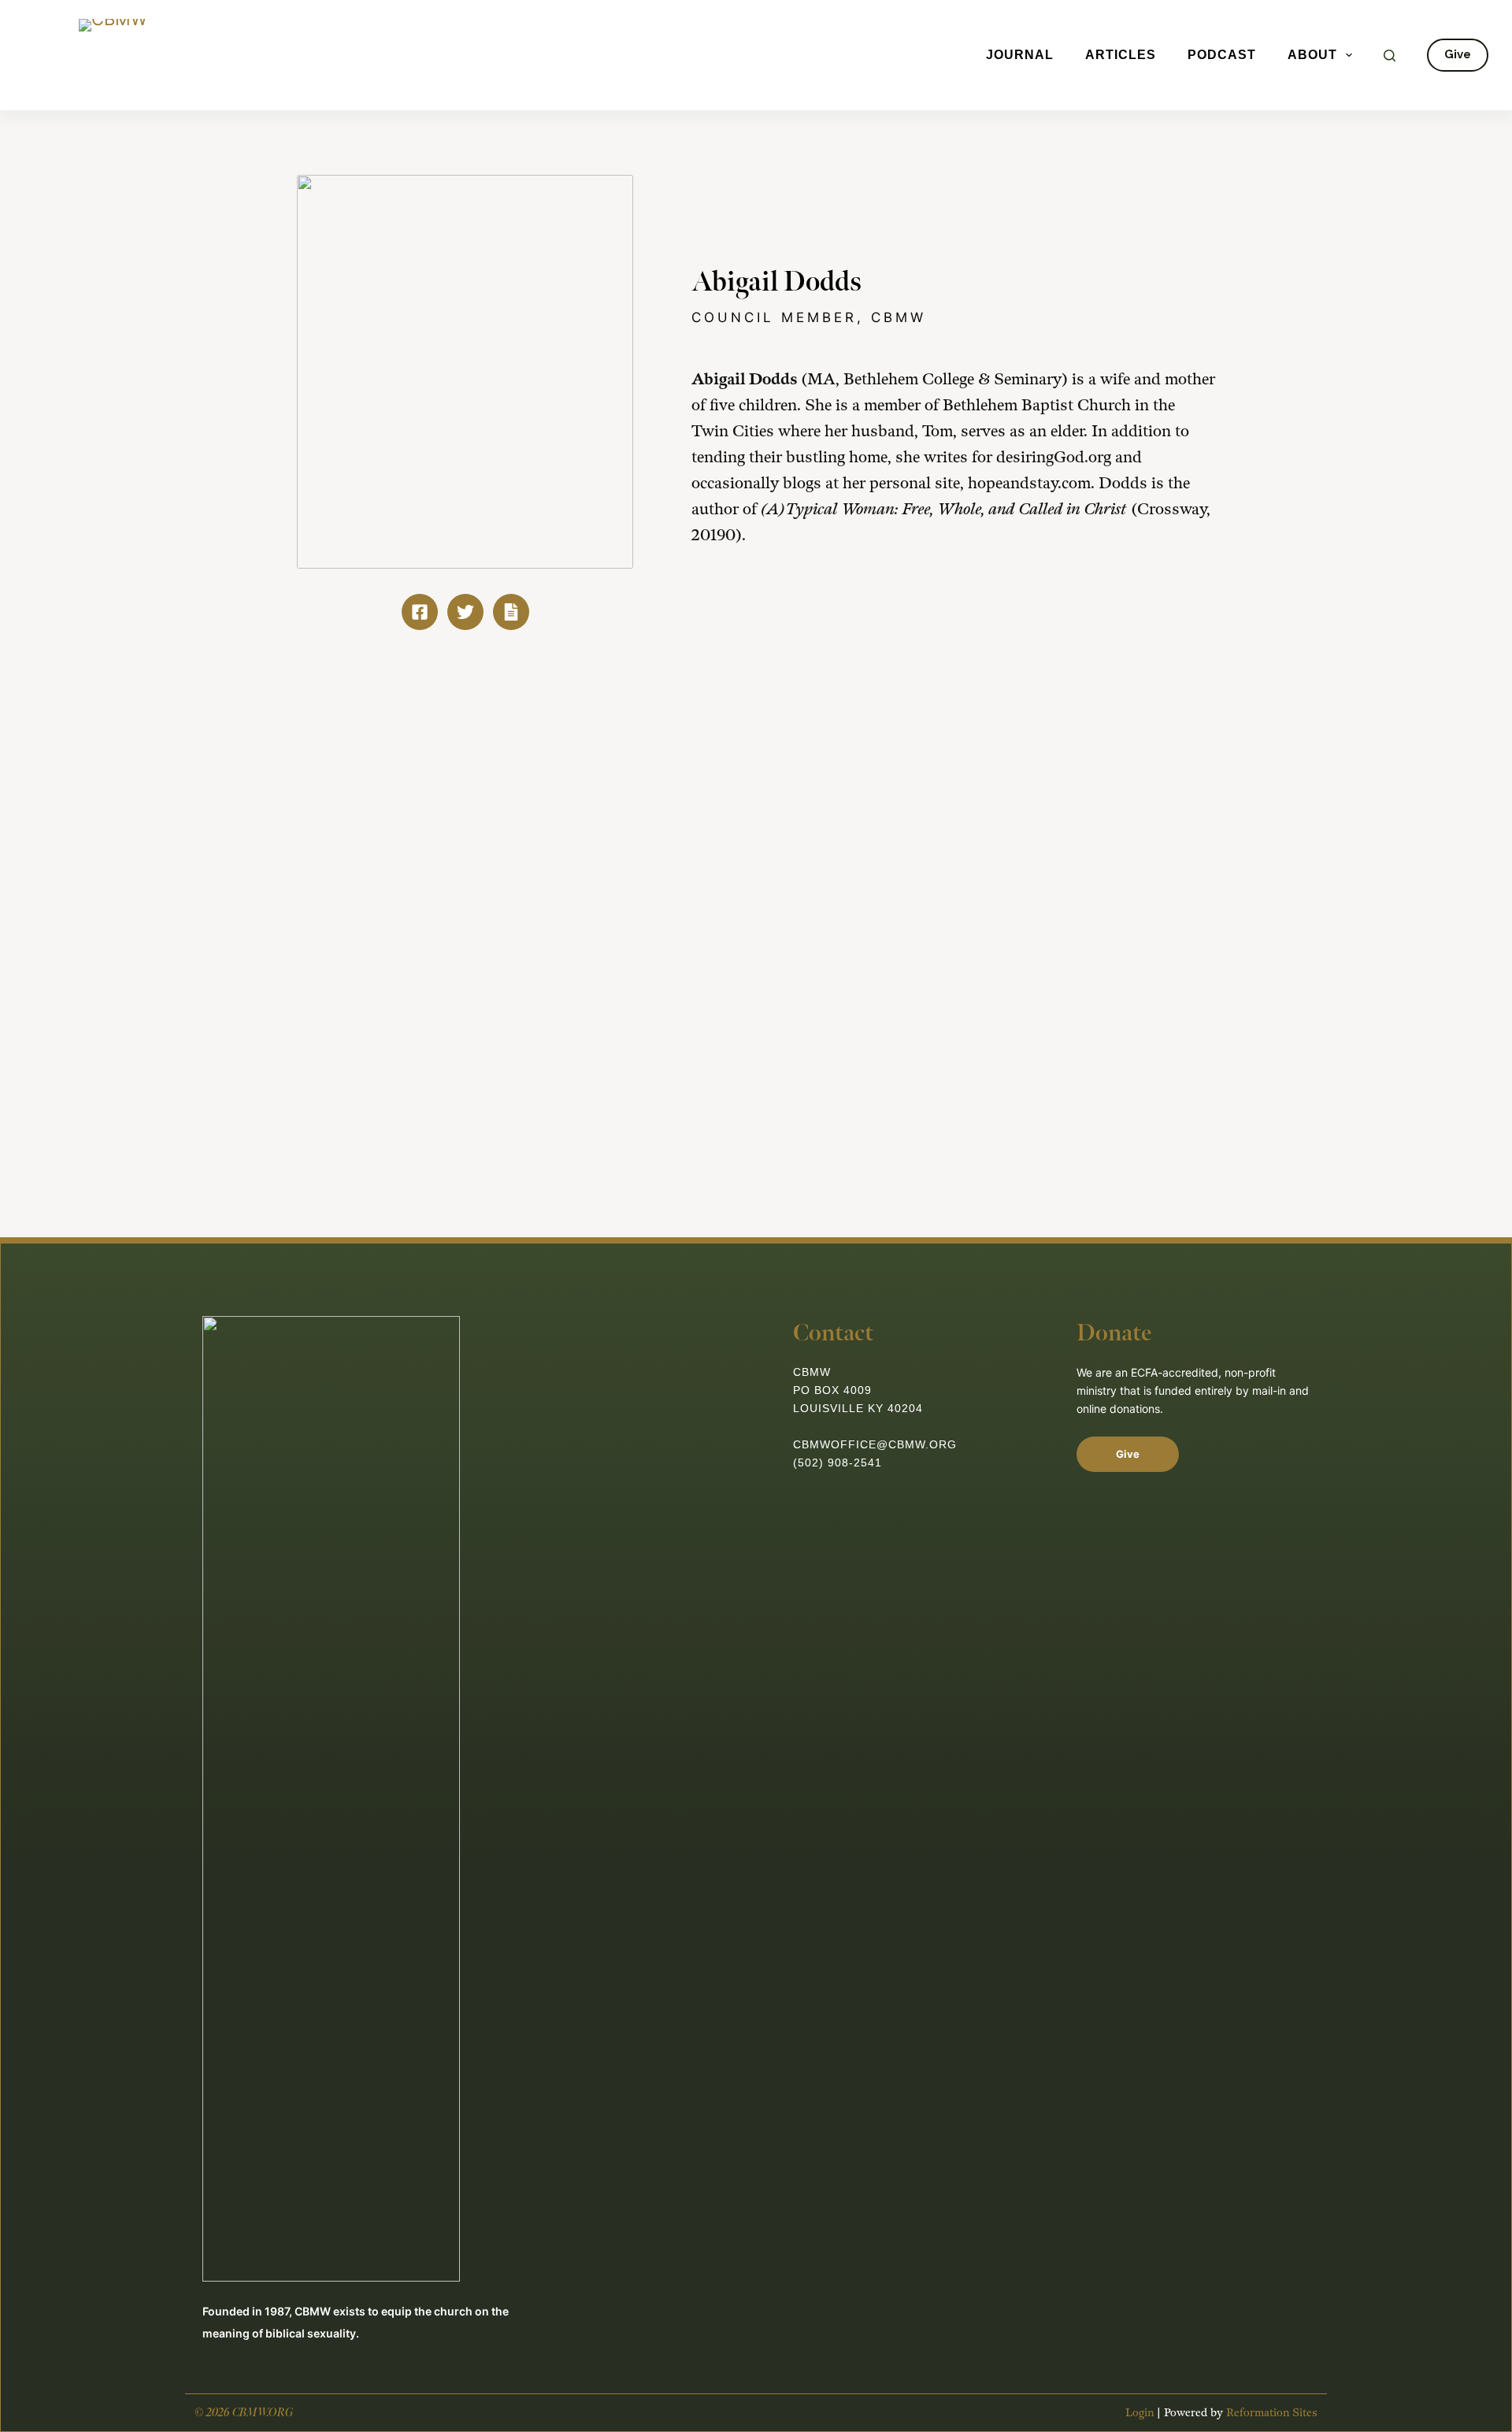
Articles (1121, 55)
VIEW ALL (1146, 763)
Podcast (1222, 55)
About (1312, 55)
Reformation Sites (1272, 2413)
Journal (1020, 55)
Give (1458, 54)
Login (1140, 2413)
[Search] (1390, 56)
